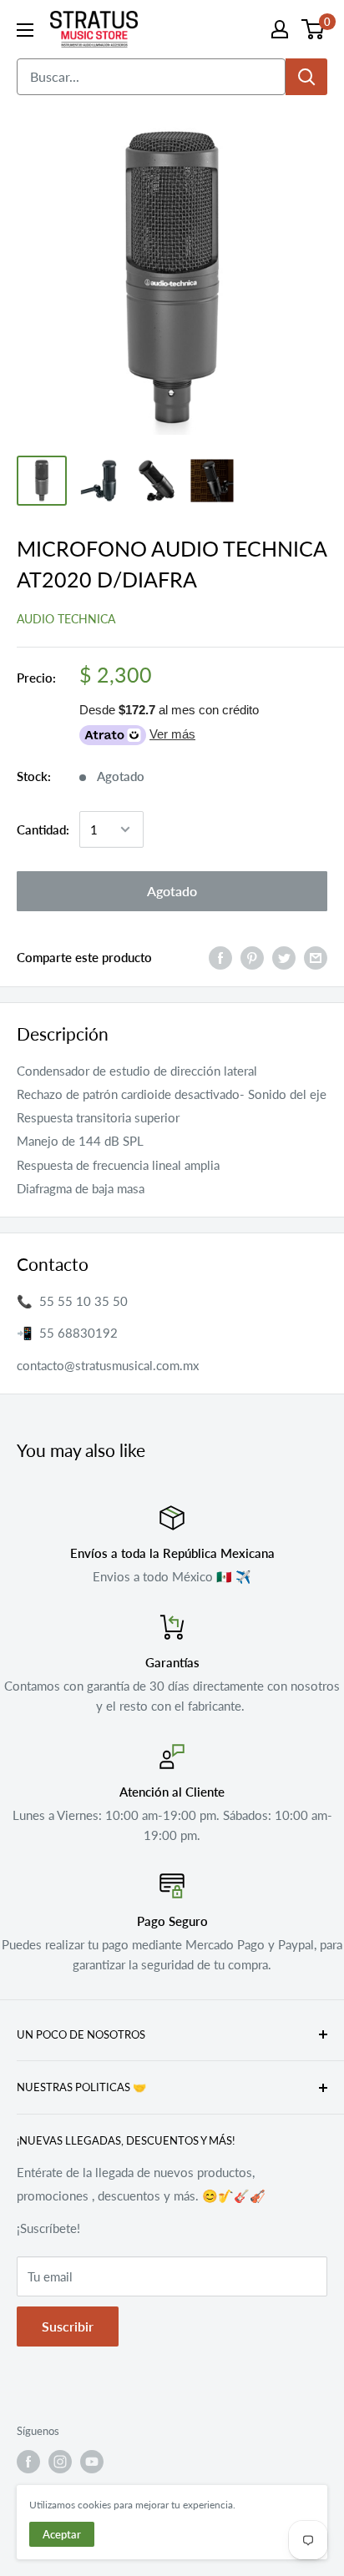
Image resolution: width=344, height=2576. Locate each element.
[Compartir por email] (316, 957)
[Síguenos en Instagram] (60, 2462)
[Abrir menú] (25, 30)
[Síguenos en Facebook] (28, 2462)
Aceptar (62, 2534)
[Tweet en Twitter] (284, 957)
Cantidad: (43, 829)
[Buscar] (306, 77)
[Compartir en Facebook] (220, 957)
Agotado (172, 891)
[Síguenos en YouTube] (92, 2462)
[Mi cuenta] (280, 29)
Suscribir (68, 2326)
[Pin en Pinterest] (252, 957)
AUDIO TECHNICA (66, 619)
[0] (314, 29)
